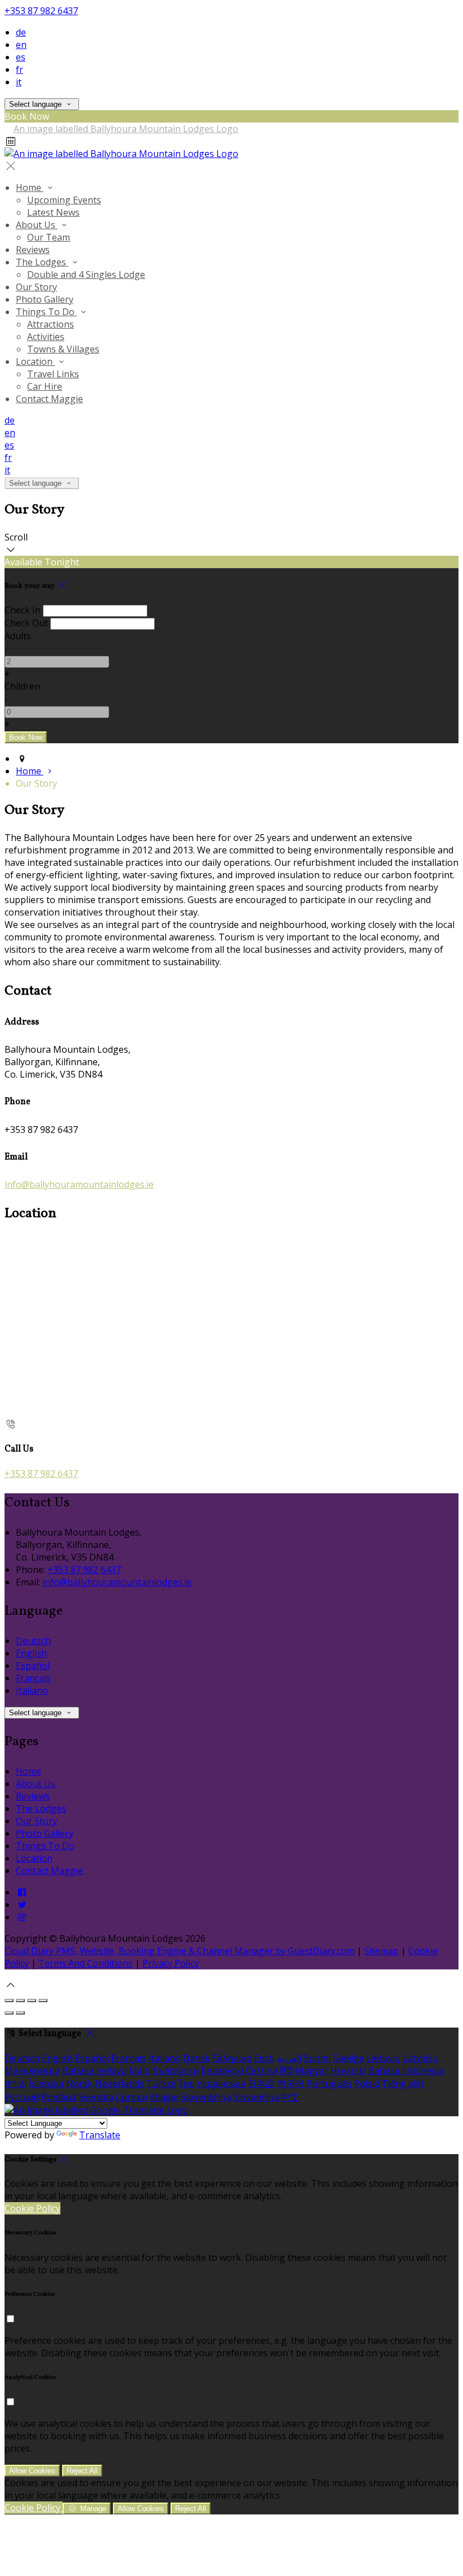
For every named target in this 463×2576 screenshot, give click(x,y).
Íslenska (46, 2084)
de (21, 32)
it (19, 82)
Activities (46, 337)
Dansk (196, 2058)
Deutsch (33, 1641)
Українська (221, 2084)
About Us (37, 225)
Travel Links (53, 374)
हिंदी (286, 2071)
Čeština (261, 2071)
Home (30, 188)
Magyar (312, 2071)
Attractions (51, 324)
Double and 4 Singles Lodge (86, 274)
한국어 (291, 2084)
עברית (16, 2084)
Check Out (26, 623)
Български (176, 2071)
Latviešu (420, 2058)
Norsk (79, 2084)
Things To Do (46, 312)
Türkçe (161, 2084)
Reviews (33, 250)
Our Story (36, 287)
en (21, 45)
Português (329, 2084)
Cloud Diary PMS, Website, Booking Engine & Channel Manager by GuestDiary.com (180, 1951)
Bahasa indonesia (406, 2071)
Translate (100, 2135)
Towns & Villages (63, 349)
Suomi (317, 2058)
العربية (289, 2058)
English (31, 1653)
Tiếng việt (403, 2084)
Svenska (96, 2097)
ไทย (186, 2084)
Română (59, 2097)
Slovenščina (206, 2097)
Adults (18, 636)
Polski (367, 2084)
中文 (290, 2097)
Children (22, 686)
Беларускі (222, 2071)
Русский (22, 2097)
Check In (23, 610)
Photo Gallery (45, 299)
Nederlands (119, 2084)
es (21, 57)
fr (19, 69)
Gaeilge (348, 2058)
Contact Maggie (49, 399)
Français (33, 1678)
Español (33, 1666)
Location (35, 361)
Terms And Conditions (86, 1963)
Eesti (264, 2058)
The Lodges (42, 262)
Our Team (49, 237)
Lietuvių (383, 2058)
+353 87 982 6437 (41, 11)
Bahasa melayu (94, 2071)
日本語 (261, 2084)
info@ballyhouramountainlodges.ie (79, 1184)
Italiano (32, 1690)
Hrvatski (348, 2071)
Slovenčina (256, 2097)
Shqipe (164, 2097)
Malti (139, 2071)
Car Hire (45, 386)
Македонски (32, 2071)
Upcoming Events (64, 200)
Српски (132, 2097)
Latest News (53, 212)
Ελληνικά (232, 2058)
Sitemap (381, 1951)
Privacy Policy (171, 1963)
